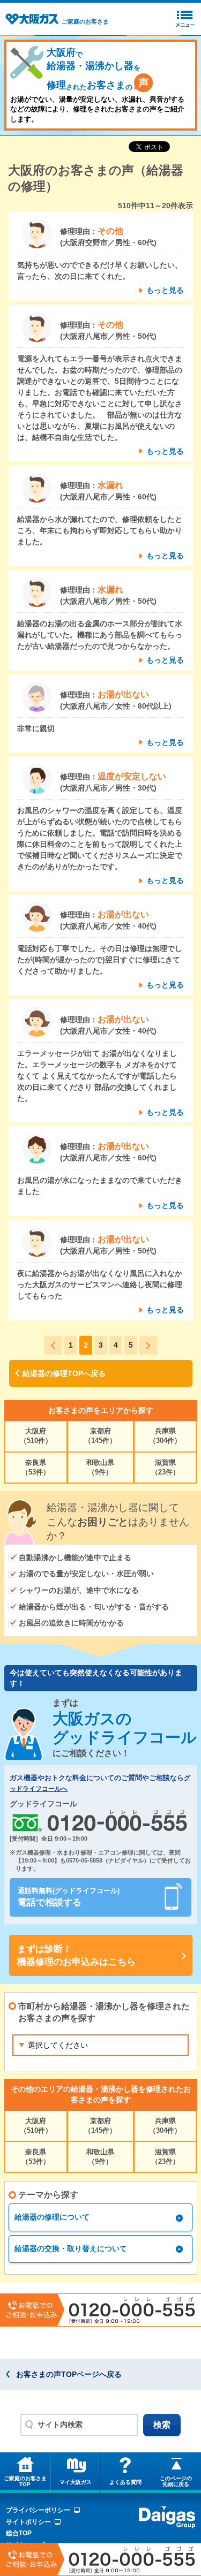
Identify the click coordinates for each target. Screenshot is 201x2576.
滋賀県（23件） (165, 1467)
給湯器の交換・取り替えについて (71, 2248)
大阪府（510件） (36, 1436)
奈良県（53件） (36, 1467)
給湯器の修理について (52, 2217)
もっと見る (165, 290)
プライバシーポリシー (38, 2510)
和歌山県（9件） (100, 1467)
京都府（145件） (100, 1436)
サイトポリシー (28, 2522)
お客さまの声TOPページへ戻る (69, 2374)
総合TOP (19, 2533)
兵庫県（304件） (165, 1436)
